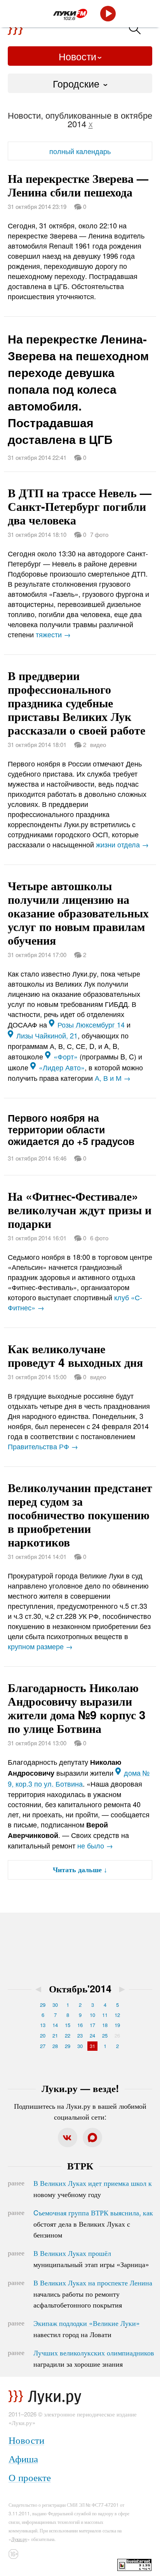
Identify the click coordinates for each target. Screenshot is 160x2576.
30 (55, 2005)
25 (105, 2035)
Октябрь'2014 (80, 1989)
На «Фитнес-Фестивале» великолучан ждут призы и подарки (80, 1209)
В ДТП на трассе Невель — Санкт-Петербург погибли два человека (80, 506)
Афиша (23, 2458)
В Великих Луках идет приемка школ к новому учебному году (93, 2188)
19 (117, 2025)
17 (92, 2025)
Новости (77, 56)
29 (43, 2005)
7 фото (99, 534)
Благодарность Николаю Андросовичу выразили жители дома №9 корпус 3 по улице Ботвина (77, 1708)
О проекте (30, 2477)
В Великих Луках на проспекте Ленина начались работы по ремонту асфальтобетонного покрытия (93, 2294)
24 (92, 2035)
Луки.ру (19, 2539)
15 (68, 2025)
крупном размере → (40, 1646)
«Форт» (66, 1056)
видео (98, 744)
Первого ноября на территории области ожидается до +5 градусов (71, 1129)
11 (105, 2015)
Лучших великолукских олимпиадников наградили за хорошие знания (94, 2358)
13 (43, 2025)
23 (80, 2035)
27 (43, 2046)
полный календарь (80, 151)
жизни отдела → (122, 844)
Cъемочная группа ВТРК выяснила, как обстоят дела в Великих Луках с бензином (93, 2224)
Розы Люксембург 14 (91, 1024)
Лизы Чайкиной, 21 (47, 1035)
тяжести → (53, 634)
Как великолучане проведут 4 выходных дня (75, 1355)
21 (55, 2035)
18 (105, 2025)
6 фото (99, 1238)
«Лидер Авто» (62, 1067)
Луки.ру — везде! (80, 2088)
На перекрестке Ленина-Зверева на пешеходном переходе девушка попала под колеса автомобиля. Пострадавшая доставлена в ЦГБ (78, 389)
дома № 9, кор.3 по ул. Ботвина (79, 1778)
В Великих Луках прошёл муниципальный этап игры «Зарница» (91, 2259)
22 (68, 2035)
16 (80, 2025)
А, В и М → (113, 1078)
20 (43, 2035)
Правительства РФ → (43, 1446)
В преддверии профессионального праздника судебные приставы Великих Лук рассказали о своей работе (77, 702)
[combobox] (80, 83)
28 (55, 2046)
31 (92, 2046)
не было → (95, 1845)
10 (92, 2015)
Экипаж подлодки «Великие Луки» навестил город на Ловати (87, 2329)
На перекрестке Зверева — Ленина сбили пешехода (78, 185)
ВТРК (80, 2166)
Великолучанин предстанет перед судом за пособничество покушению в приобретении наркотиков (80, 1514)
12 (117, 2015)
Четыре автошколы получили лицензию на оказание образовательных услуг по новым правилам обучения (78, 913)
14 (55, 2025)
